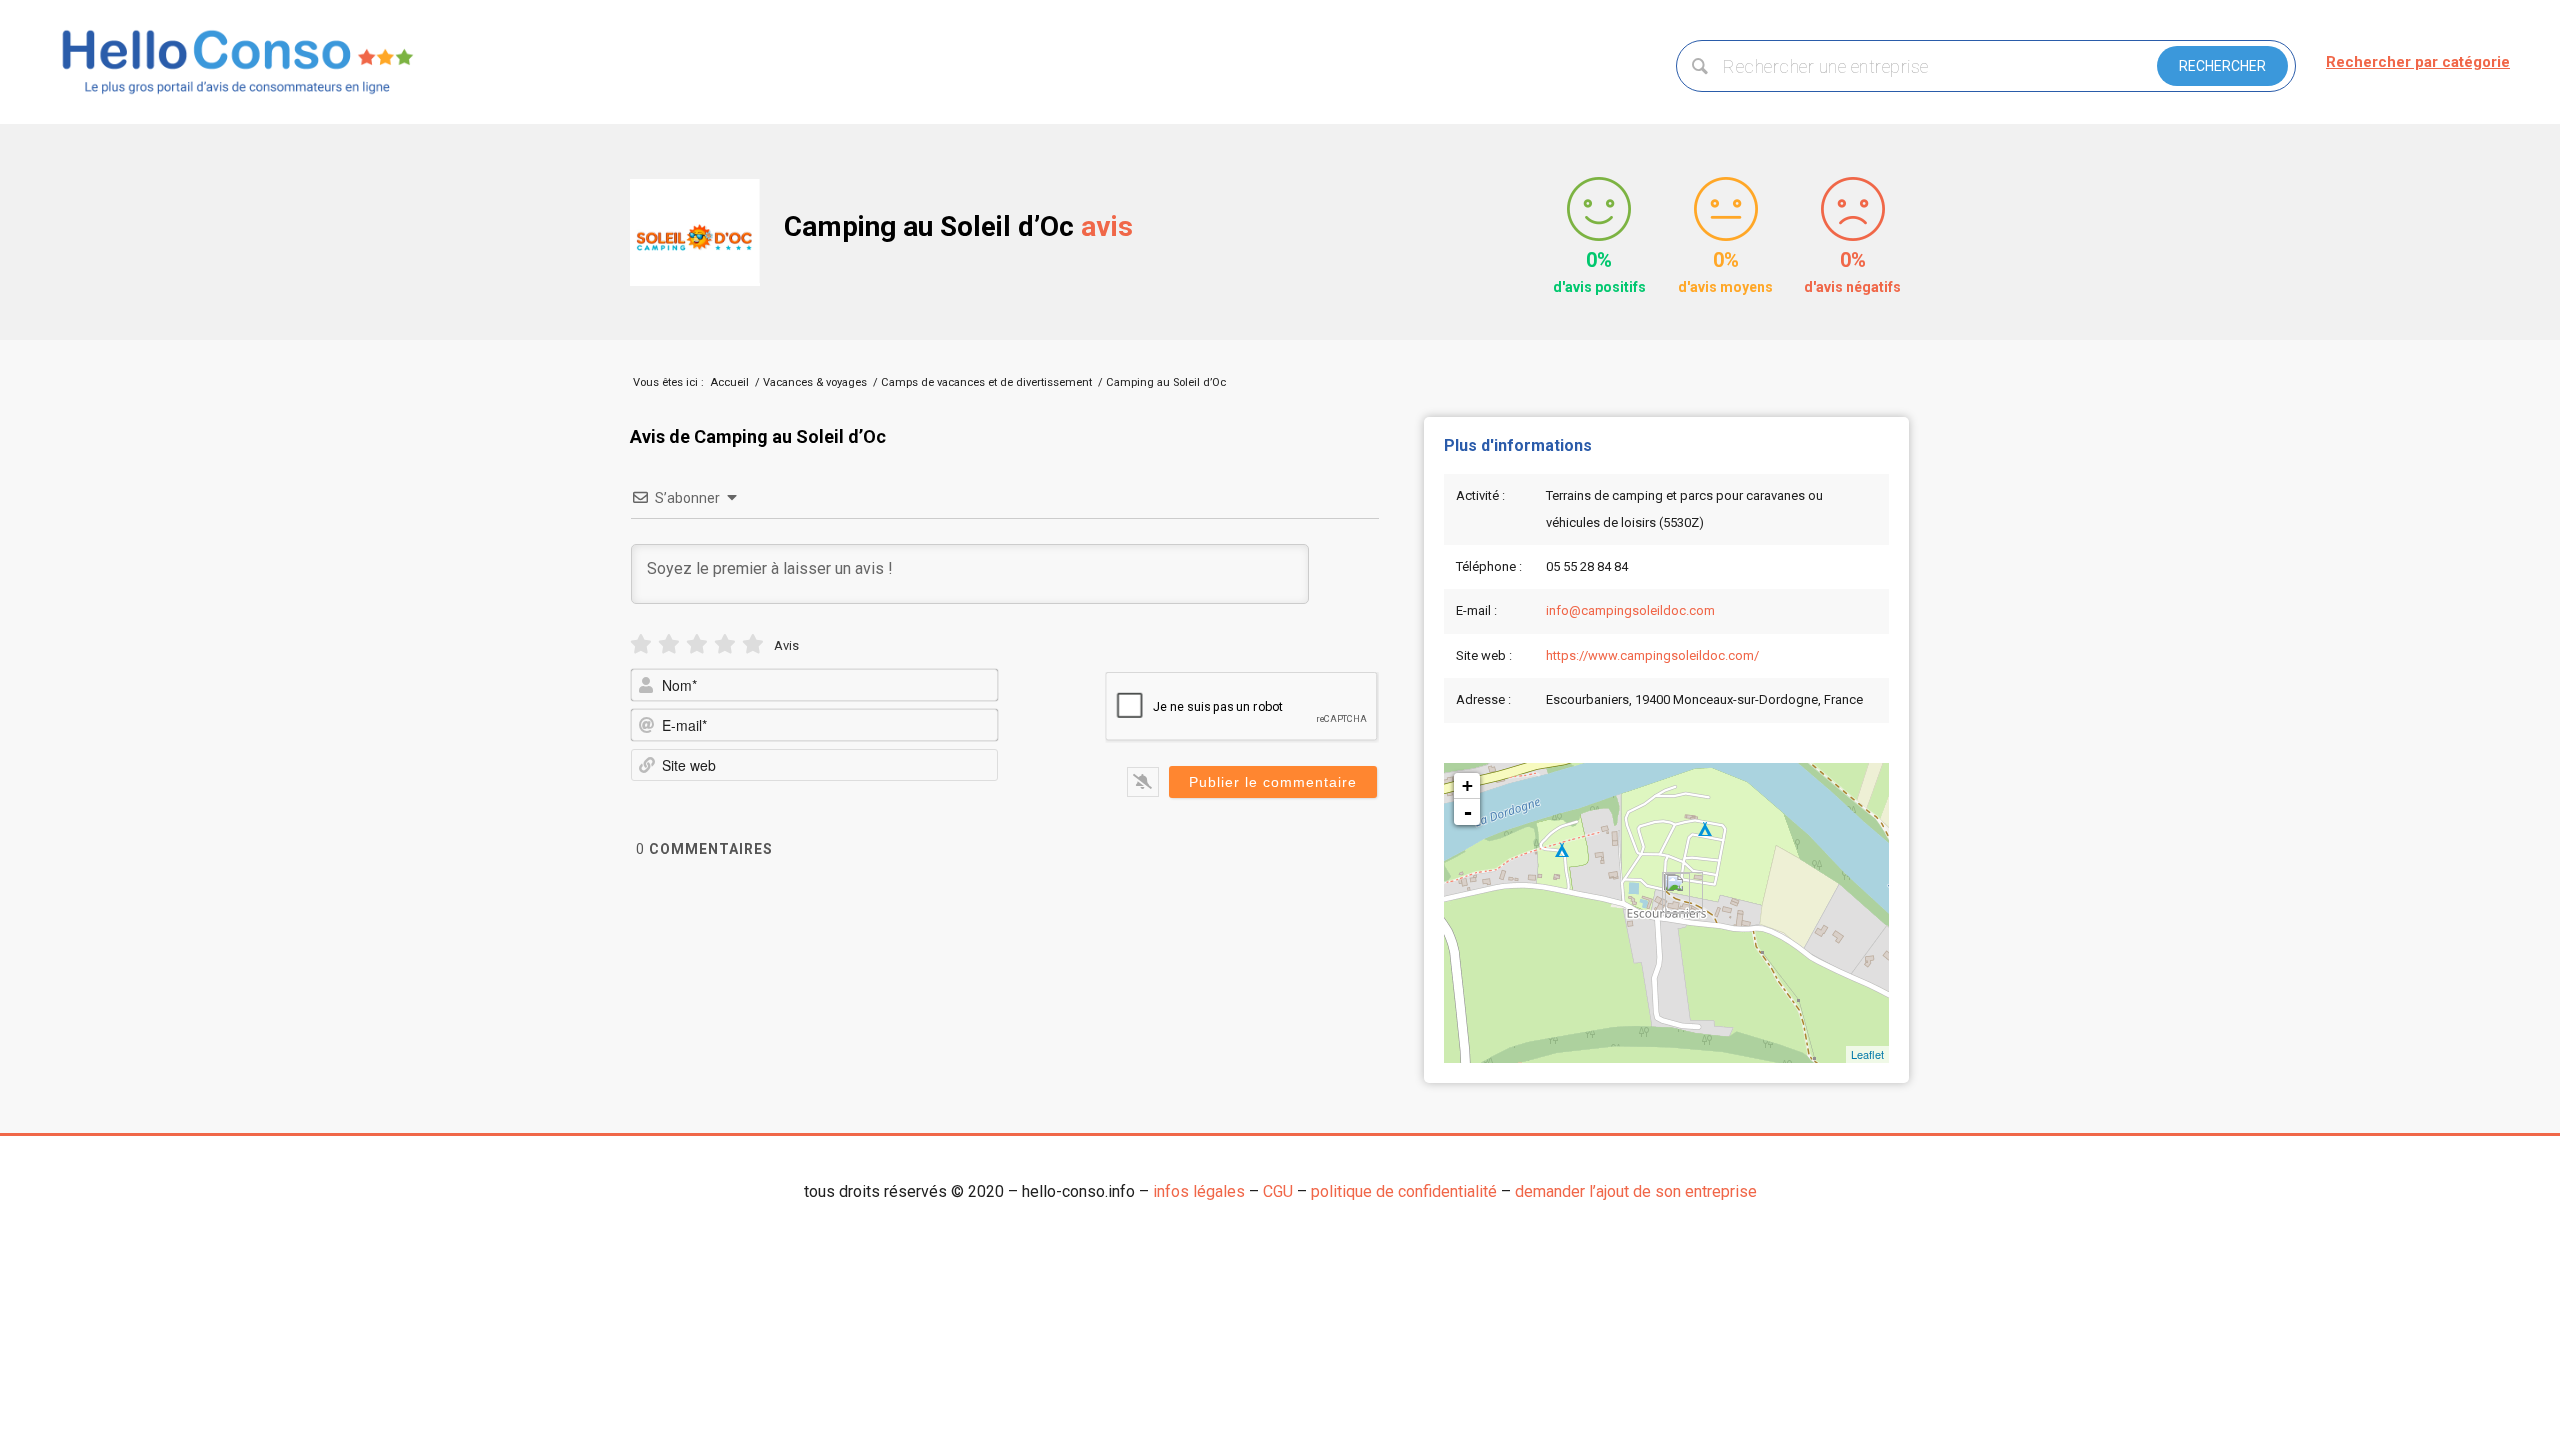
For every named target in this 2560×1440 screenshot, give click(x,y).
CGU (1278, 1191)
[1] (641, 644)
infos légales (1199, 1191)
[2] (669, 644)
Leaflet (1867, 1054)
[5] (753, 644)
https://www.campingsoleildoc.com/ (1652, 655)
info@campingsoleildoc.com (1630, 610)
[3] (697, 644)
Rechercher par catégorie (2418, 62)
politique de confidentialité (1404, 1191)
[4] (725, 644)
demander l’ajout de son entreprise (1636, 1191)
